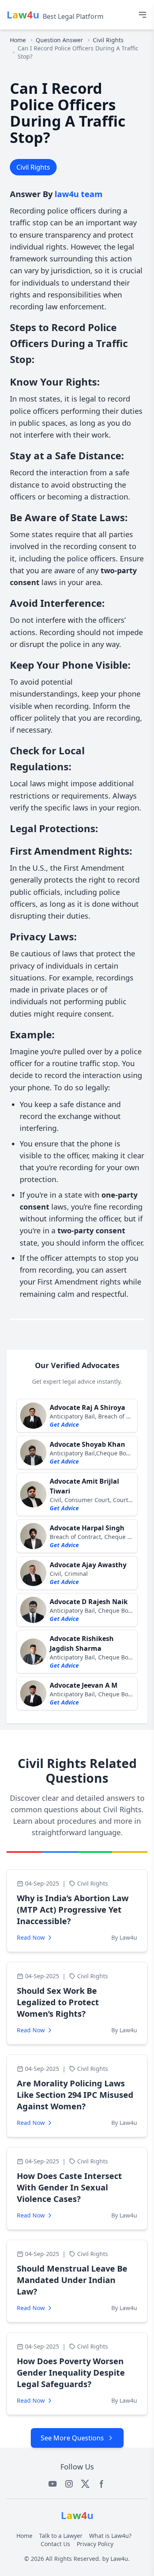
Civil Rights (108, 40)
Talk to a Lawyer (61, 2536)
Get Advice (64, 1424)
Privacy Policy (95, 2544)
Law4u (119, 2559)
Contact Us (55, 2544)
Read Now (31, 1937)
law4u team (79, 194)
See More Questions (72, 2438)
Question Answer (59, 40)
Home (18, 40)
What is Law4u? (110, 2536)
